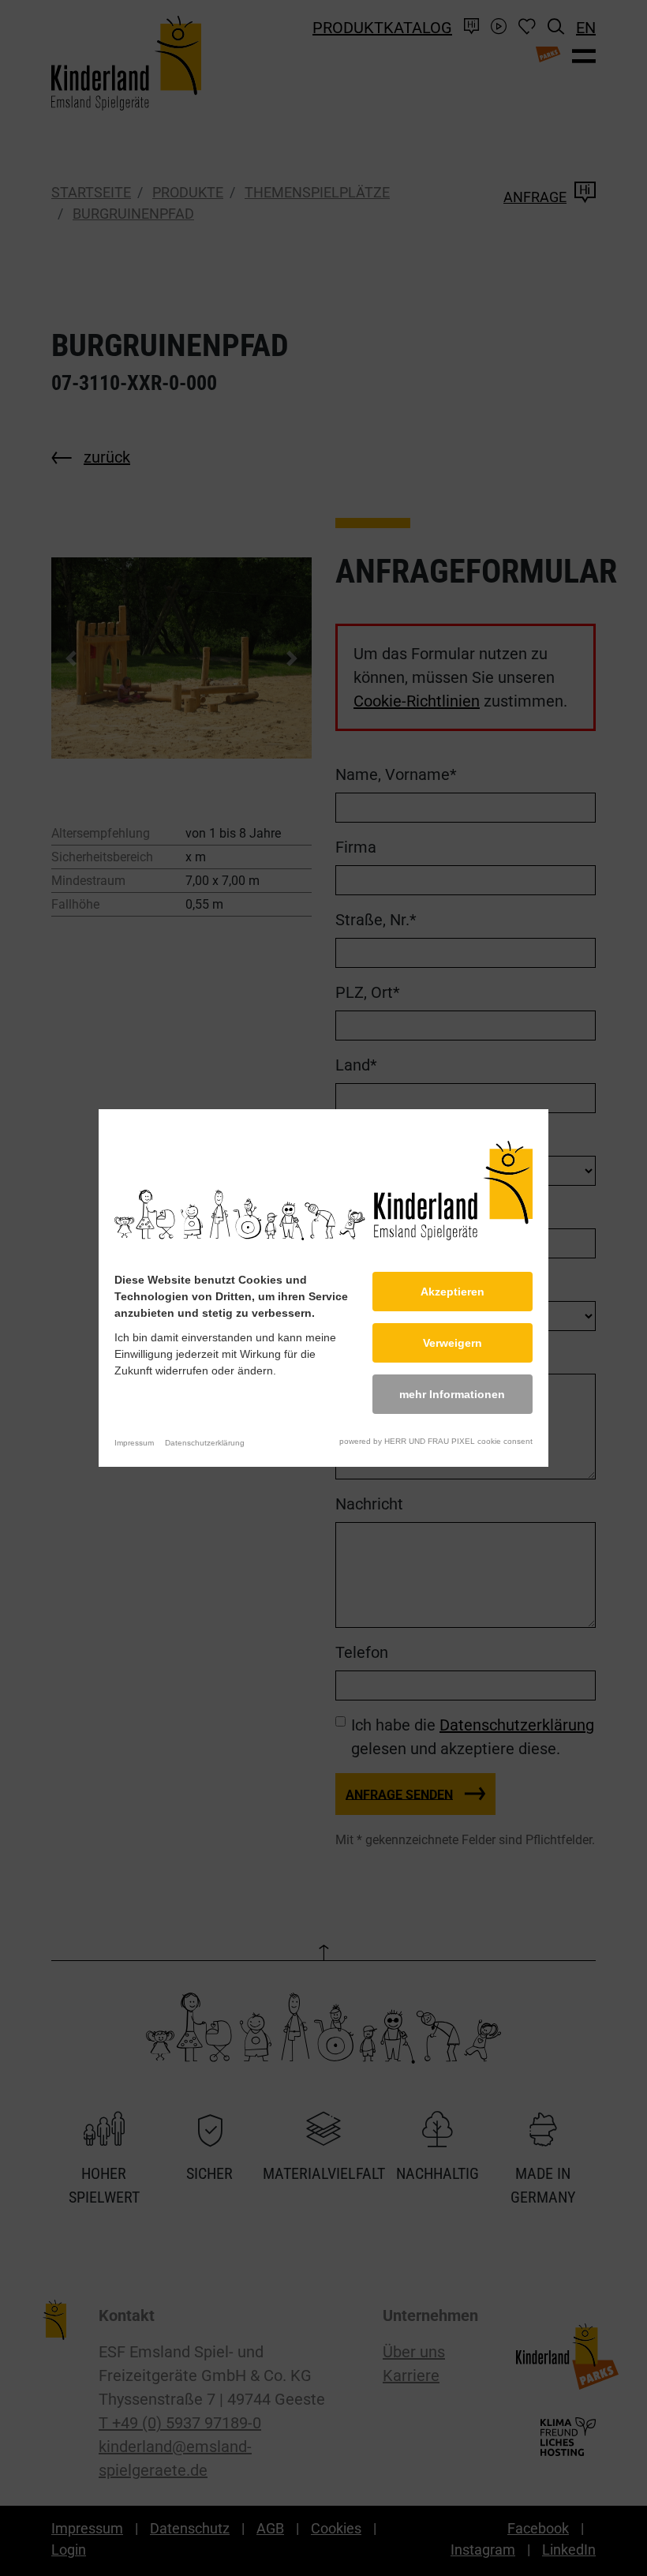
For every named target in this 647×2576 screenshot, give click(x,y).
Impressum (134, 1443)
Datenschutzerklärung (205, 1443)
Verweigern (453, 1343)
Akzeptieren (453, 1292)
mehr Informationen (452, 1394)
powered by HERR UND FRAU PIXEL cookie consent (436, 1441)
